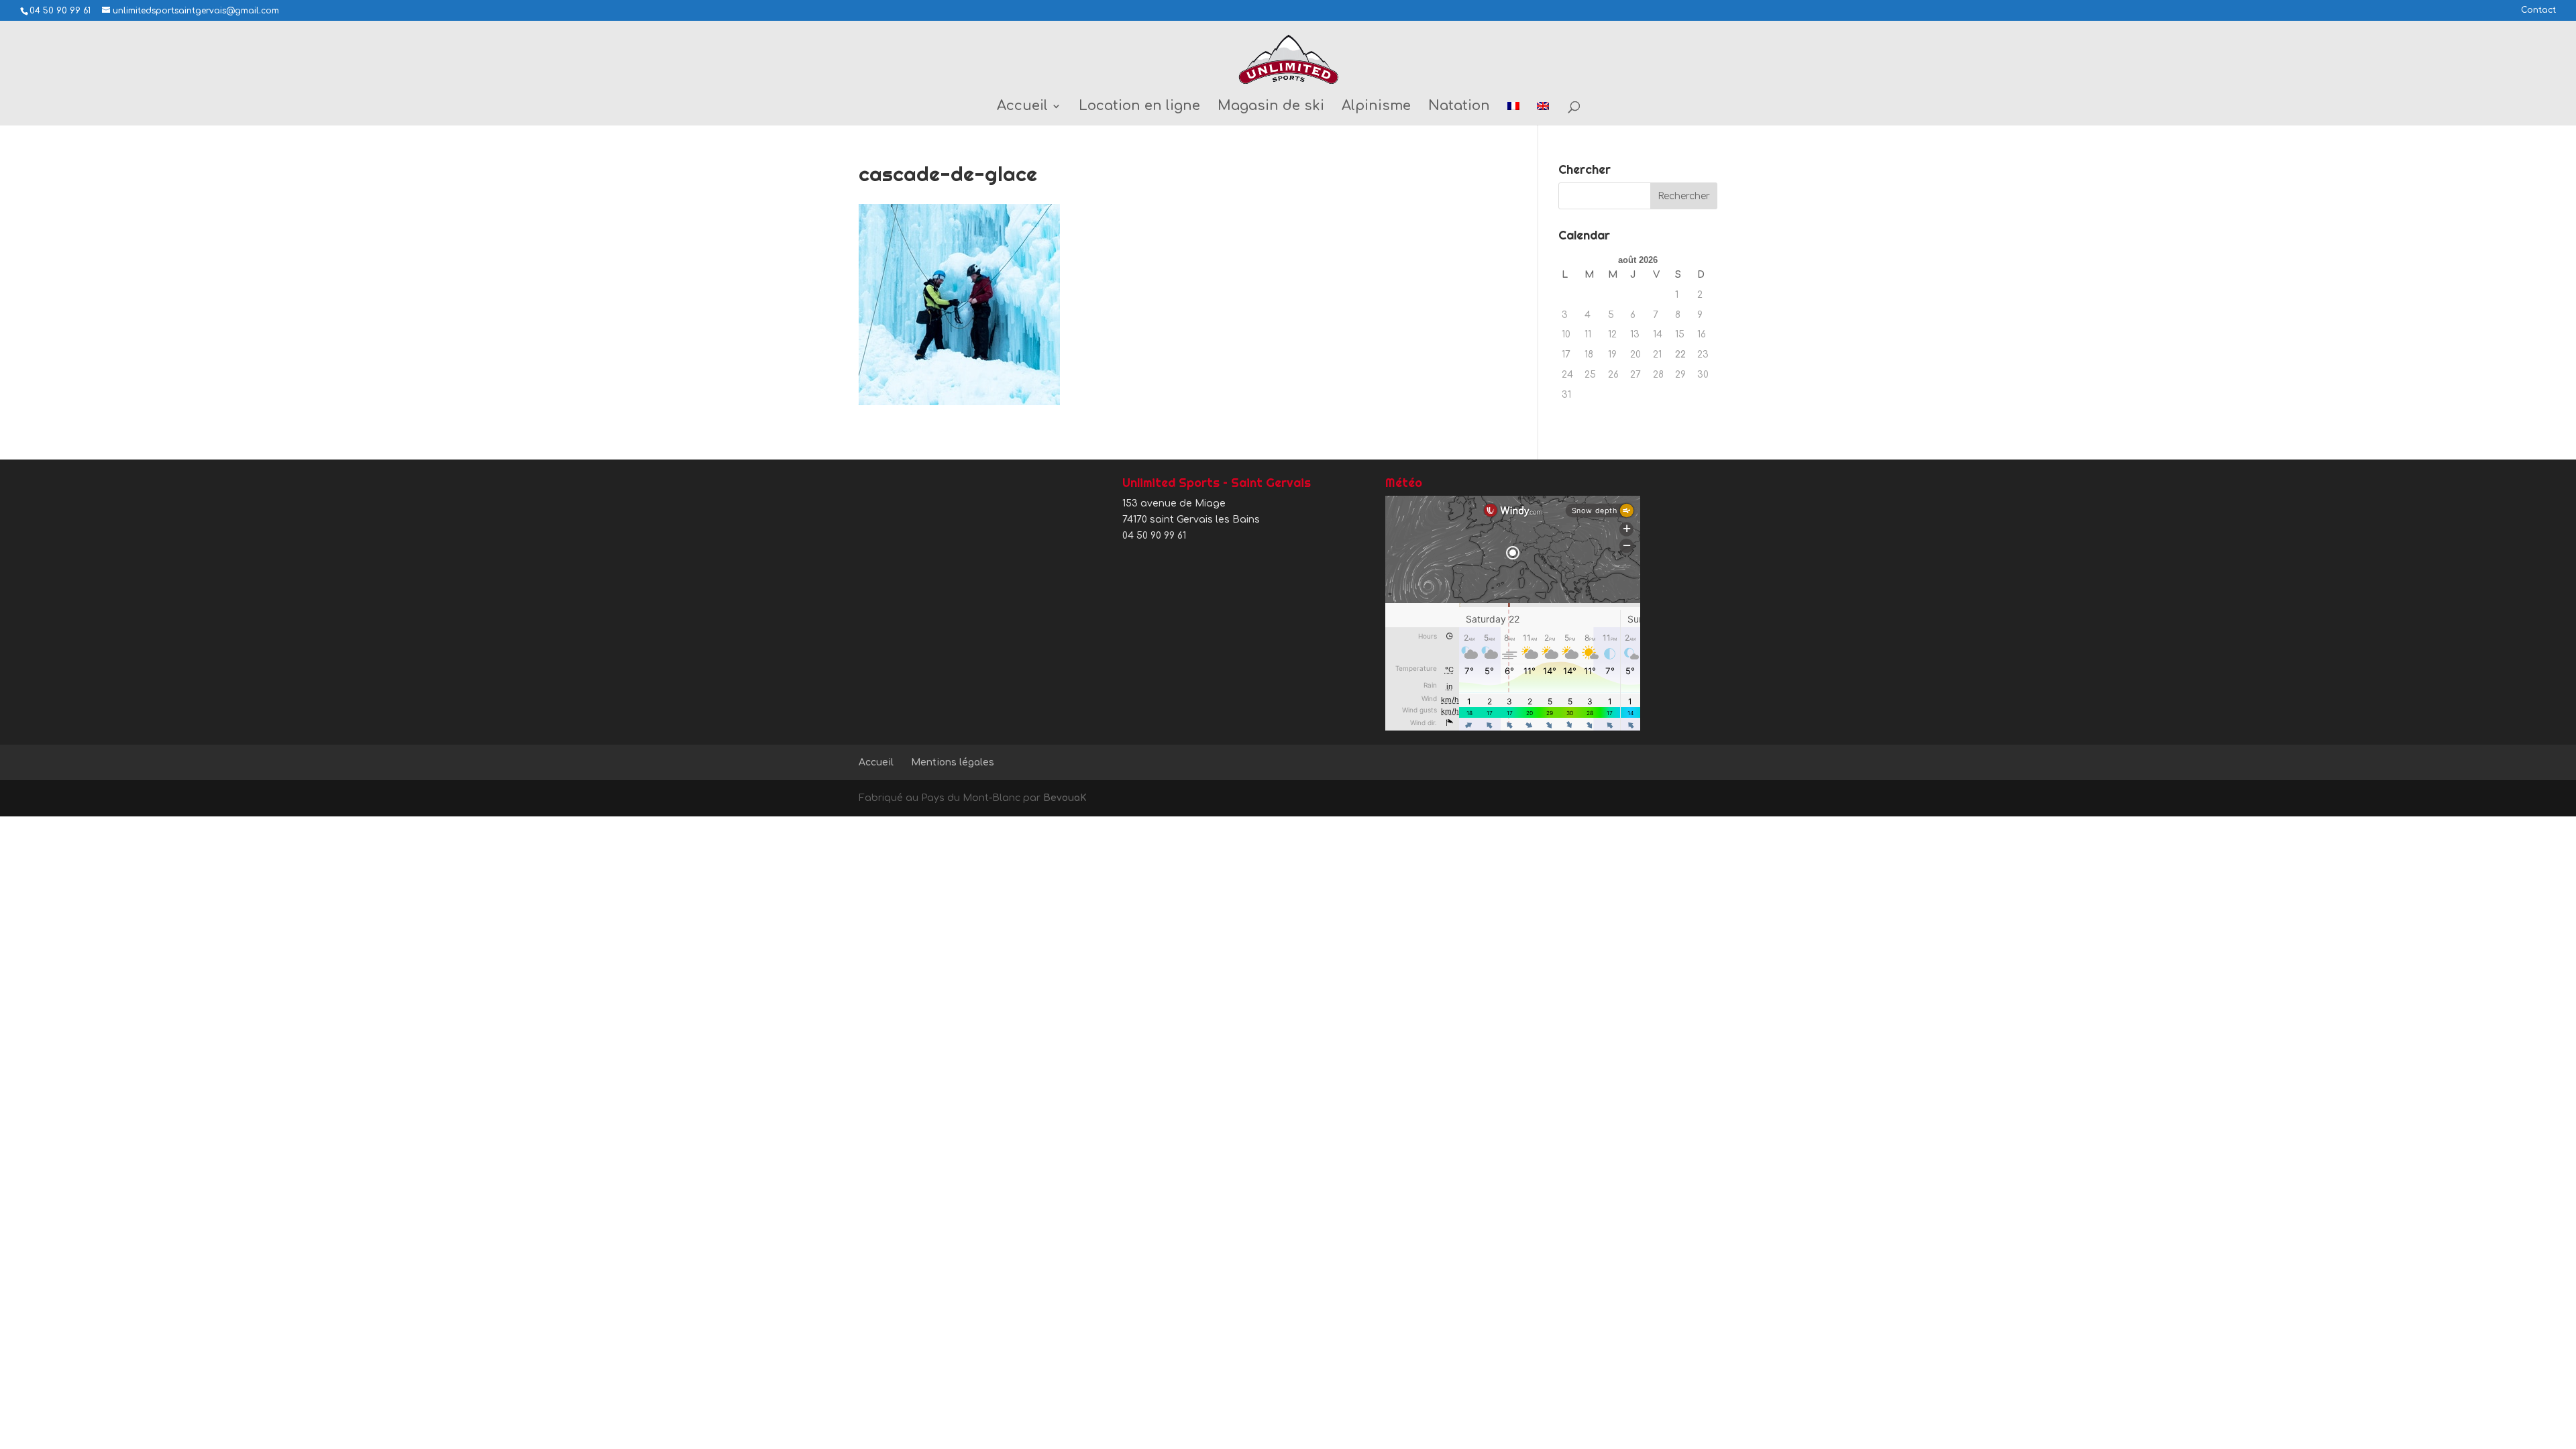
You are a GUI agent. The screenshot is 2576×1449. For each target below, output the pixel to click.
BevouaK (1065, 798)
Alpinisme (1376, 107)
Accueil (1022, 107)
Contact (2538, 10)
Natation (1459, 107)
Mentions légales (953, 762)
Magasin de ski (1271, 107)
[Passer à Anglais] (1543, 113)
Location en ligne (1139, 107)
